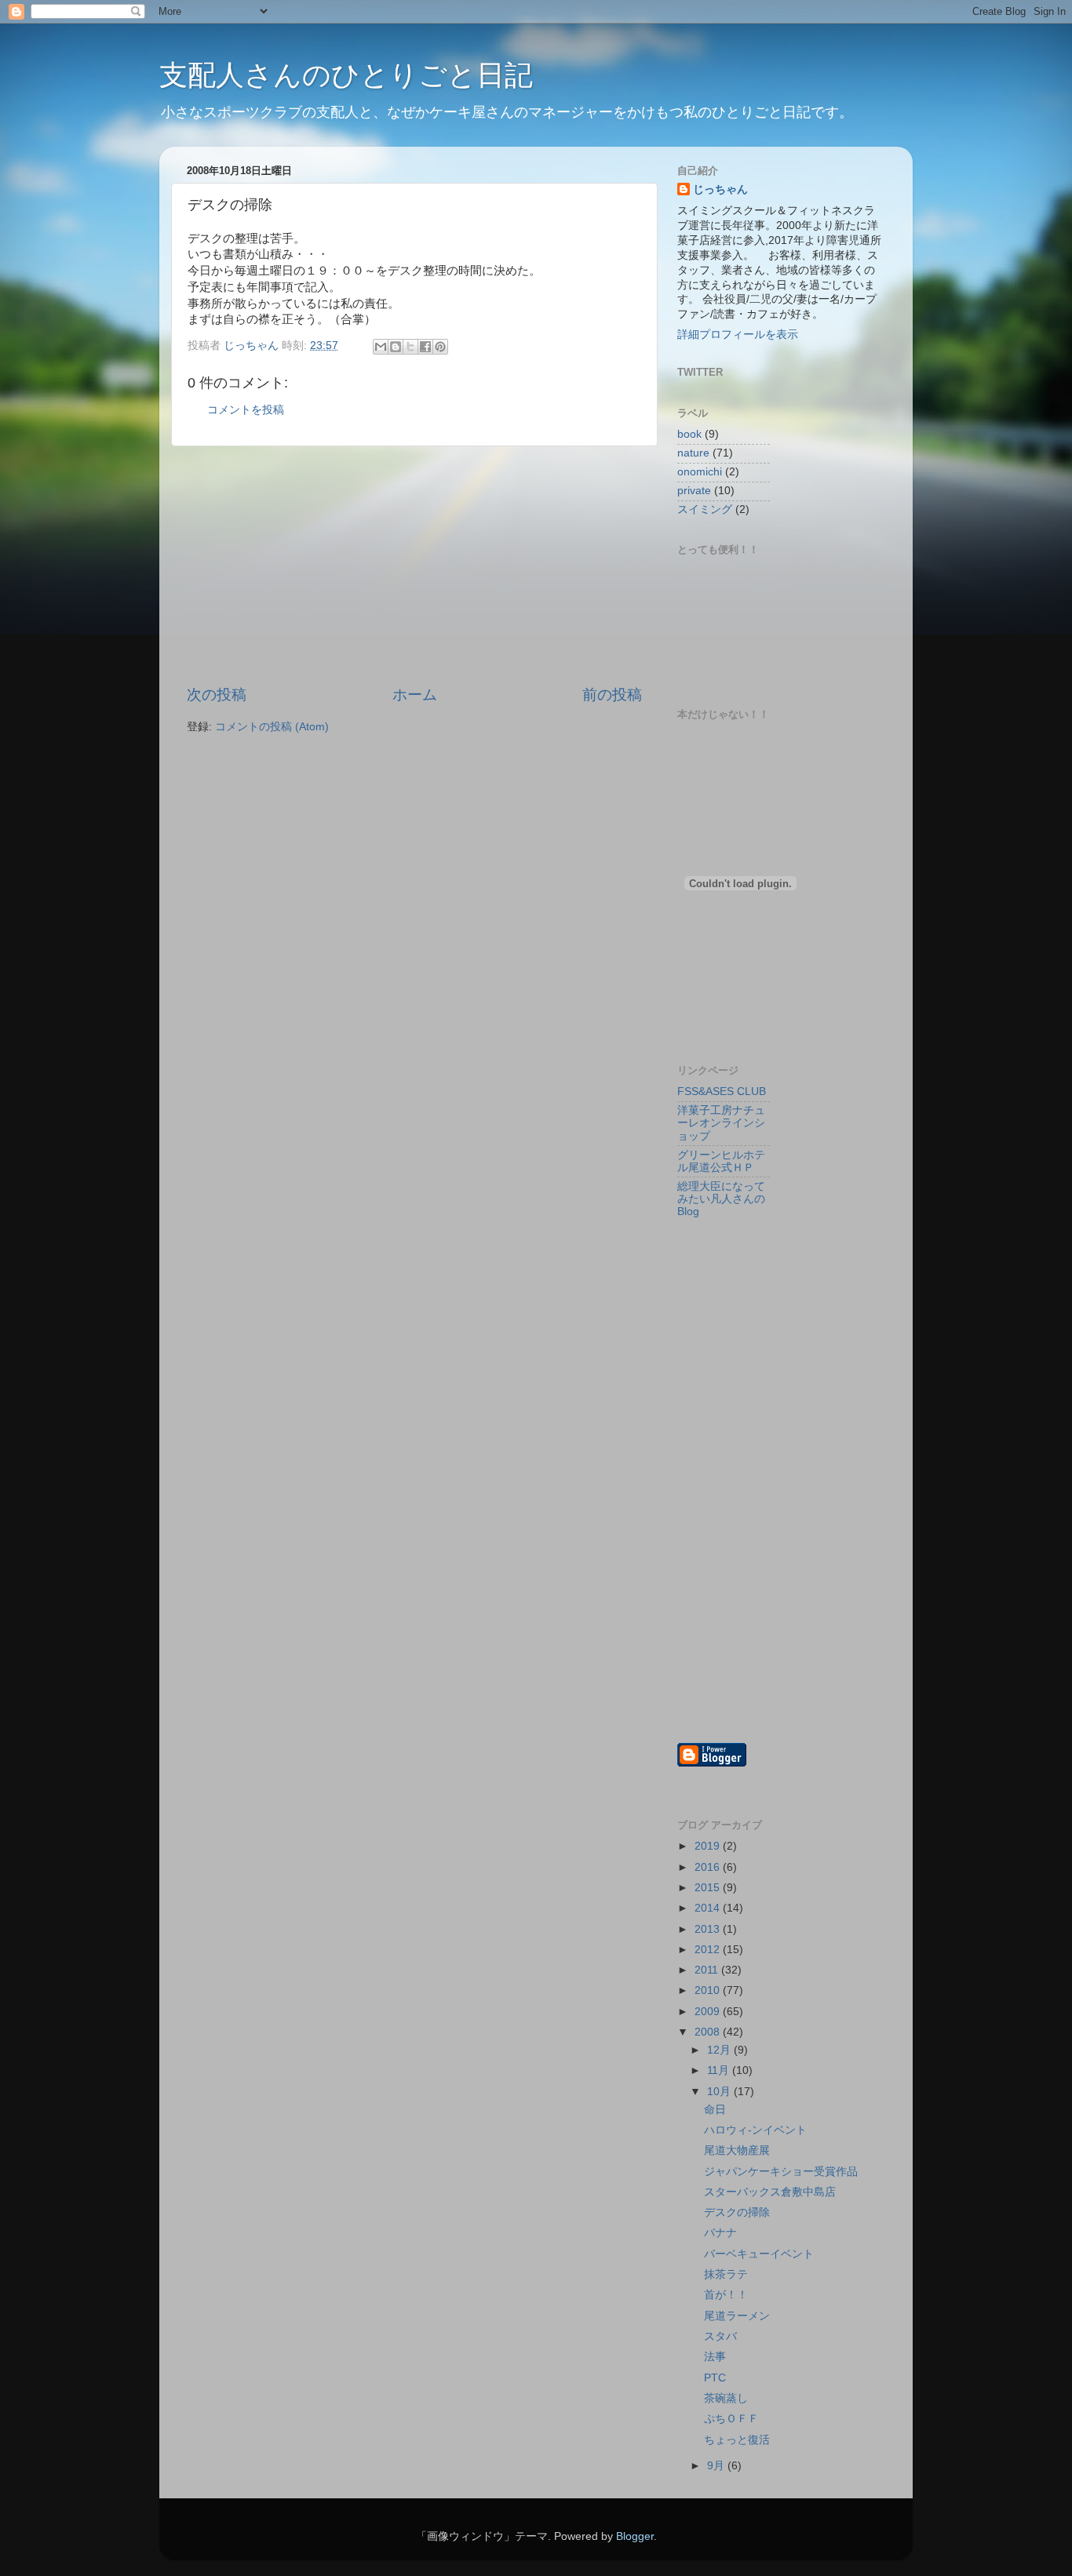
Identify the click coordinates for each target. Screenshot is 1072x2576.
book (689, 434)
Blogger (635, 2536)
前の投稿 (612, 695)
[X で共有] (410, 347)
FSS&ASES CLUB (722, 1092)
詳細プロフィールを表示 (738, 335)
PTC (715, 2378)
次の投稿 (217, 695)
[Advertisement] (414, 566)
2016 (709, 1867)
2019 (709, 1846)
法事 (715, 2357)
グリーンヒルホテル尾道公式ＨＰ (721, 1161)
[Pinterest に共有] (440, 347)
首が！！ (726, 2295)
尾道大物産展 (737, 2150)
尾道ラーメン (737, 2316)
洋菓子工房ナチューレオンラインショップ (721, 1123)
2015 (709, 1888)
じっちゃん (720, 189)
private (694, 491)
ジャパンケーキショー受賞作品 (781, 2172)
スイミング (705, 509)
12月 (720, 2050)
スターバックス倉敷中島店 (775, 2192)
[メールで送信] (381, 347)
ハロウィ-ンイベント (755, 2130)
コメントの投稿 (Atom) (272, 727)
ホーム (415, 695)
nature (693, 453)
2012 (709, 1950)
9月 (717, 2466)
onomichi (700, 472)
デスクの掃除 (737, 2212)
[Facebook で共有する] (425, 347)
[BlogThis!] (396, 347)
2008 (709, 2032)
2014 (709, 1908)
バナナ (720, 2233)
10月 (720, 2092)
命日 (715, 2110)
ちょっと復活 (737, 2440)
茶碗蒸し (726, 2398)
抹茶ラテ (726, 2274)
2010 (709, 1990)
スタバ (720, 2336)
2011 (708, 1970)
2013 (709, 1929)
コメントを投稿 (246, 410)
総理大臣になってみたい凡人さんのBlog (721, 1199)
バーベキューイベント (759, 2254)
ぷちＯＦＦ (731, 2419)
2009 (709, 2012)
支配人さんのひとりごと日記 (346, 75)
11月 (720, 2070)
